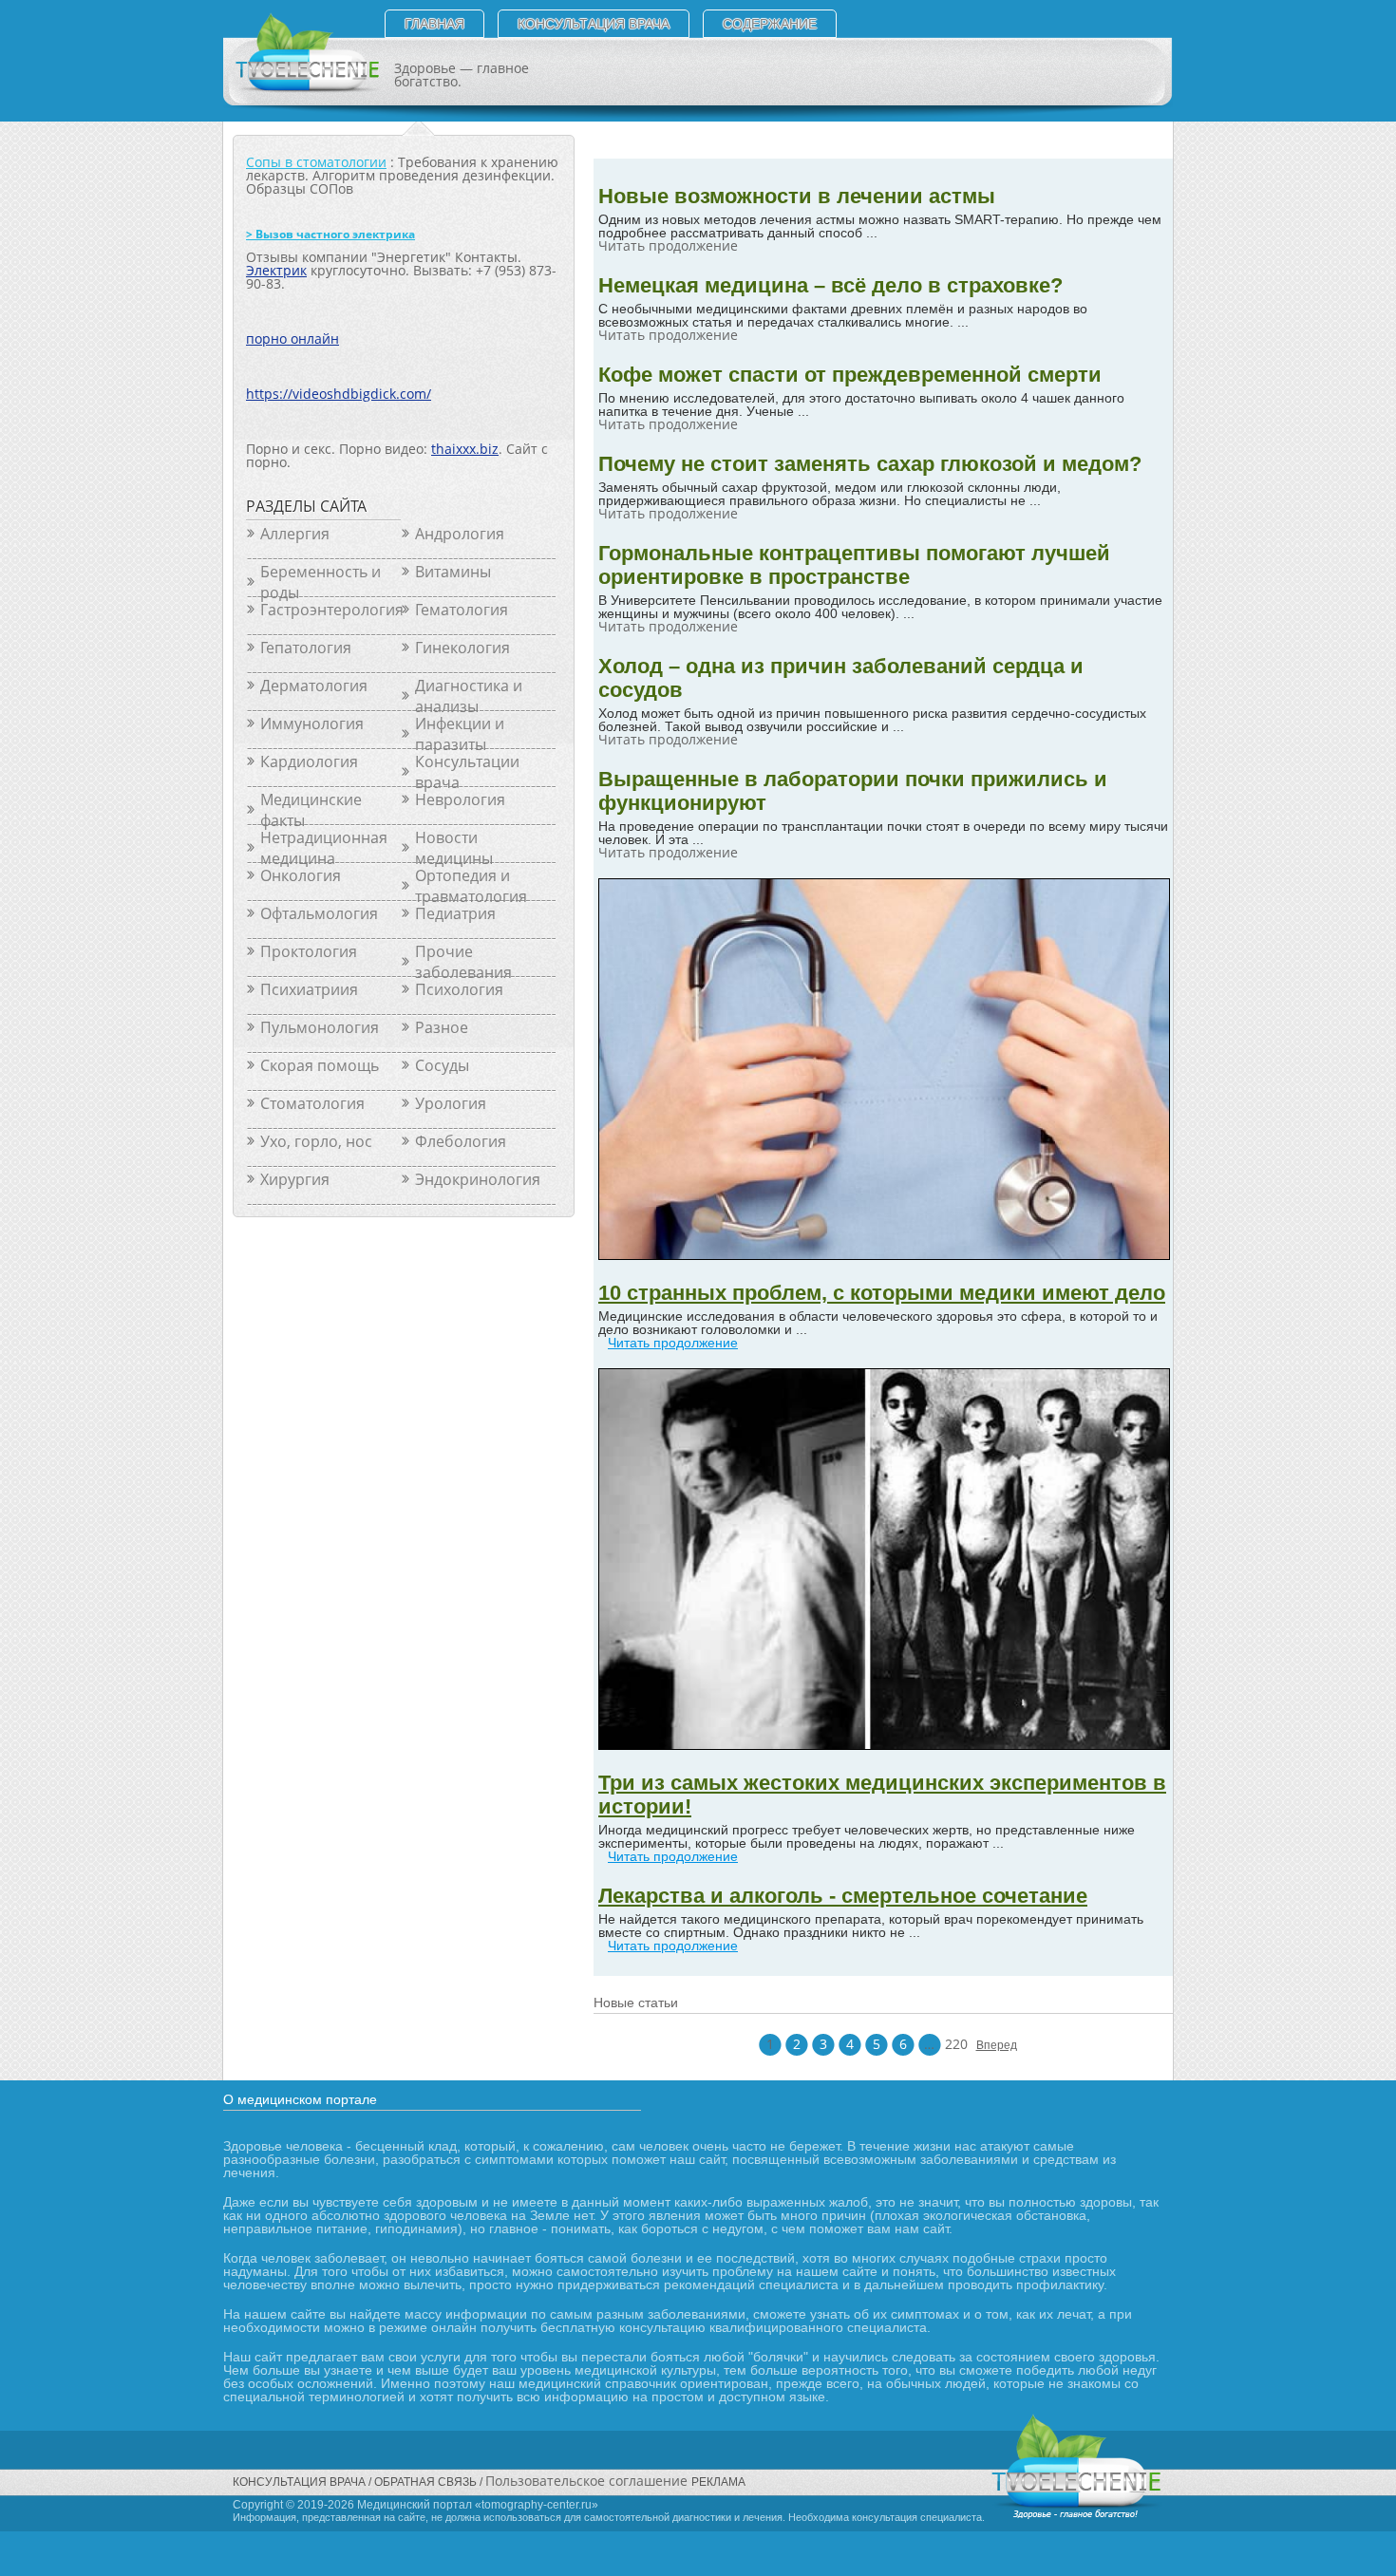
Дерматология (314, 686)
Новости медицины (454, 848)
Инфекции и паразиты (460, 734)
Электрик (276, 270)
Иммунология (312, 724)
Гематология (462, 610)
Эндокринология (478, 1179)
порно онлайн (292, 338)
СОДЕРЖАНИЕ (770, 24)
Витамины (453, 572)
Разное (442, 1027)
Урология (451, 1103)
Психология (459, 989)
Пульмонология (320, 1027)
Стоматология (312, 1103)
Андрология (460, 534)
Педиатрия (455, 913)
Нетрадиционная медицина (324, 848)
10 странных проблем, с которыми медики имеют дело (882, 1293)
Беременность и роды (321, 582)
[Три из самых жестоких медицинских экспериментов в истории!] (884, 1745)
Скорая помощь (320, 1065)
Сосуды (442, 1065)
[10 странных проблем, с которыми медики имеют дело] (884, 1255)
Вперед (988, 2045)
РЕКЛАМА (718, 2482)
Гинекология (462, 648)
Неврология (460, 799)
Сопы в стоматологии (316, 162)
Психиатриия (309, 989)
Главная (434, 24)
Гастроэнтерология (330, 610)
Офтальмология (319, 913)
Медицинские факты (311, 810)
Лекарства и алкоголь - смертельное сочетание (843, 1896)
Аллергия (295, 534)
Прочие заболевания (463, 962)
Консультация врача (594, 24)
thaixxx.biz (465, 449)
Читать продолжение (673, 1343)
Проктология (309, 951)
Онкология (301, 875)
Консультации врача (467, 772)
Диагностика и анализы (469, 696)
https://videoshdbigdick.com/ (339, 394)
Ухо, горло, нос (316, 1141)
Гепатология (306, 648)
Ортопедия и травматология (471, 886)
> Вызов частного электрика (330, 234)
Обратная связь (425, 2482)
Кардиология (309, 762)
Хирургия (295, 1179)
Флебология (461, 1141)
